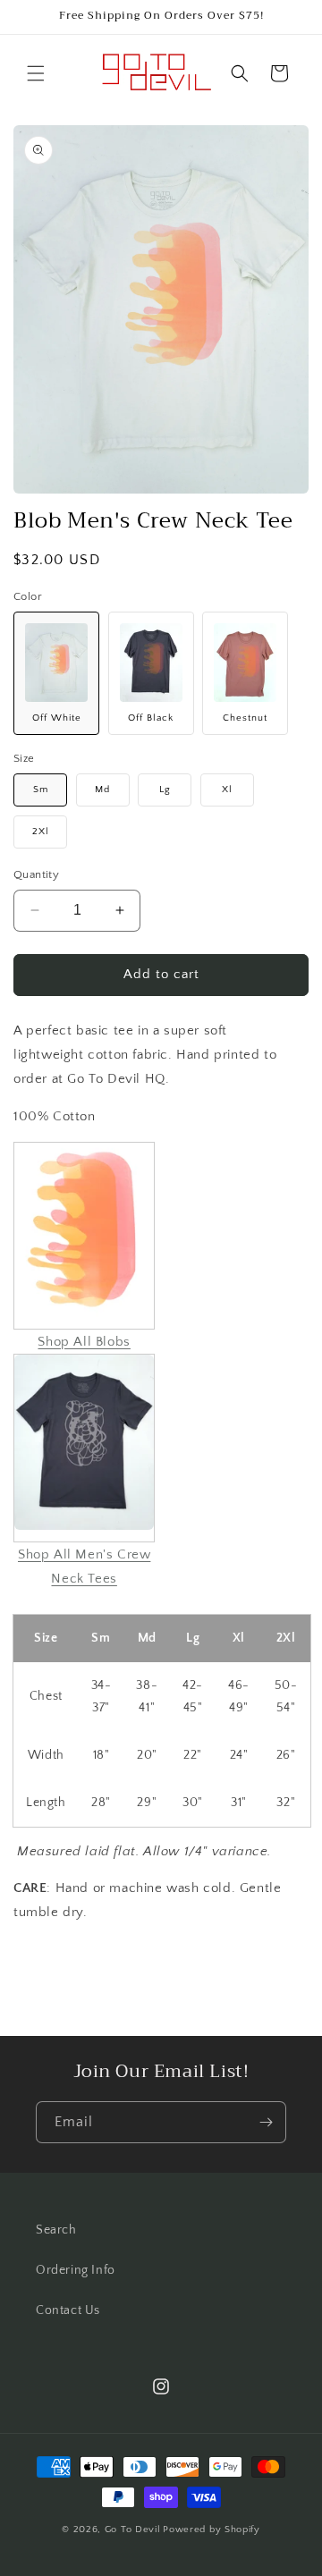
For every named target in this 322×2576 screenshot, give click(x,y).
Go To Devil (133, 2530)
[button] (36, 73)
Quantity (36, 874)
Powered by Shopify (212, 2530)
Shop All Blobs (84, 1342)
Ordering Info (76, 2270)
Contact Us (68, 2310)
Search (56, 2230)
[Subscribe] (266, 2122)
